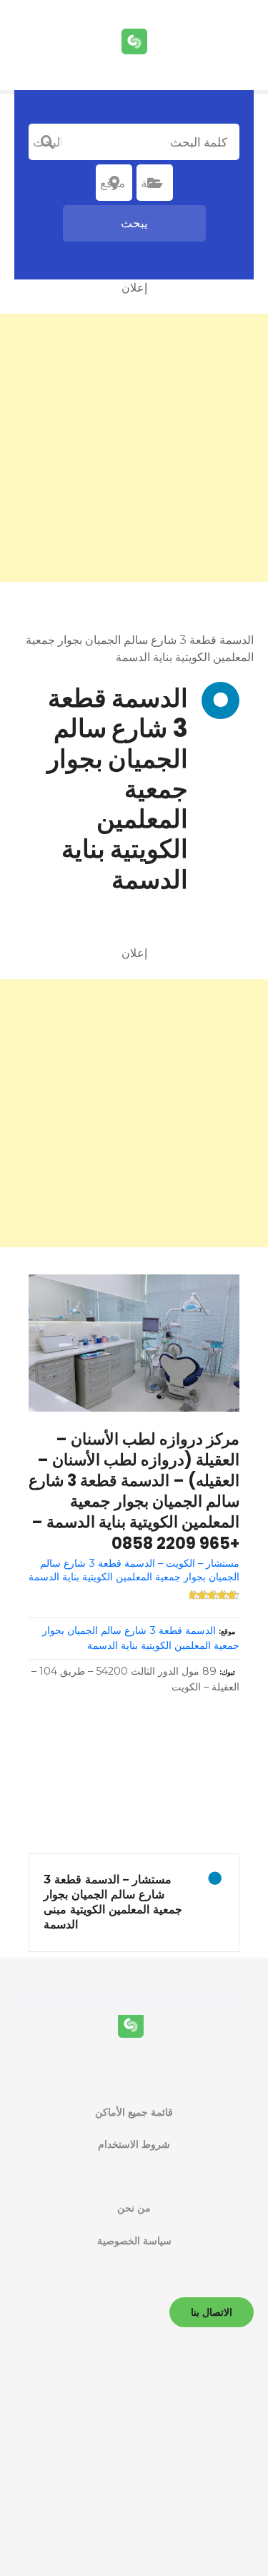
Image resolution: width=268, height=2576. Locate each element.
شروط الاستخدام (134, 2144)
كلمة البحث (47, 142)
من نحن (134, 2208)
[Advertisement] (134, 448)
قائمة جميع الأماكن (134, 2112)
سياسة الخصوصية (134, 2241)
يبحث (134, 223)
